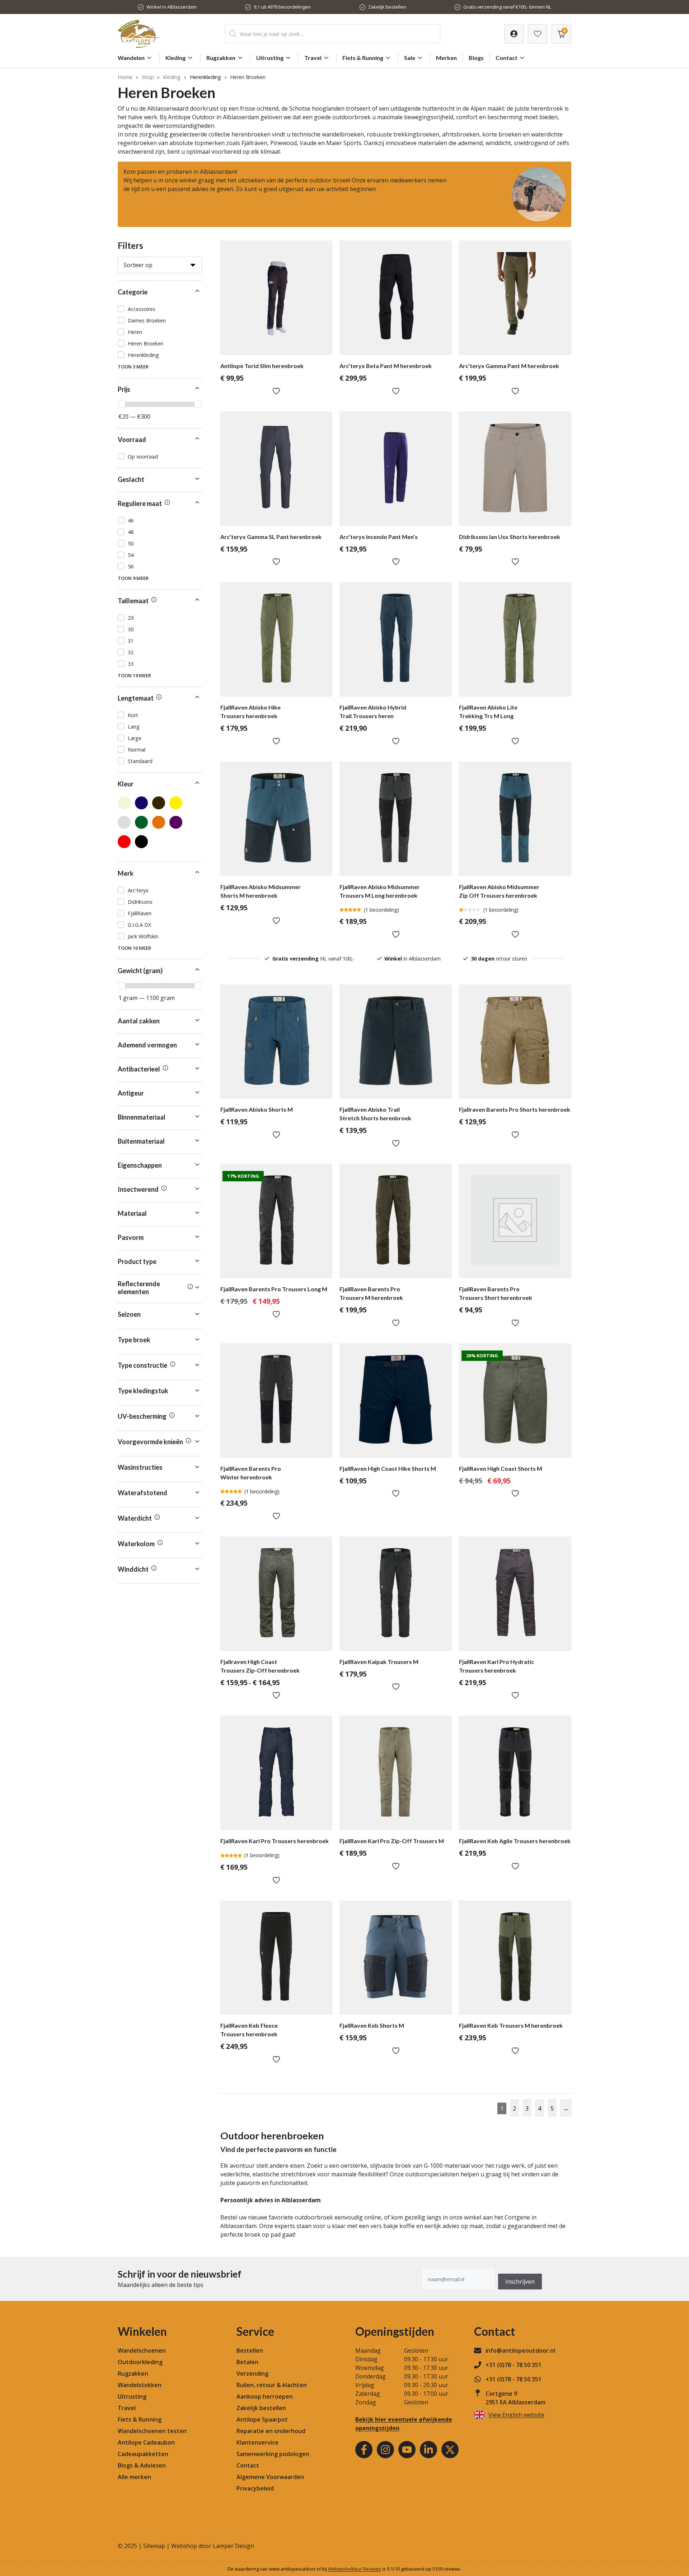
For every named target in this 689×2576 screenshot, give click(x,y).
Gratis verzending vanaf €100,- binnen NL (507, 7)
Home (125, 77)
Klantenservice (257, 2442)
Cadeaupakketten (143, 2454)
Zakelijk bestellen (387, 7)
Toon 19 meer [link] (134, 675)
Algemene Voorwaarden (270, 2477)
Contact (507, 58)
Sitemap (154, 2546)
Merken (446, 58)
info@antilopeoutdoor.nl (520, 2351)
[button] (160, 292)
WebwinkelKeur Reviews (355, 2569)
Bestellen (250, 2351)
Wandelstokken (140, 2385)
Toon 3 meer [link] (133, 367)
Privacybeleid (255, 2488)
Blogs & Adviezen (142, 2465)
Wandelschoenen (142, 2351)
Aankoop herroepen (265, 2396)
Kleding (175, 58)
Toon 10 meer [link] (134, 948)
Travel (313, 58)
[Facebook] (364, 2450)
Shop (148, 77)
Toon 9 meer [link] (133, 578)
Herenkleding (205, 77)
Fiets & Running (363, 58)
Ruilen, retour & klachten (272, 2385)
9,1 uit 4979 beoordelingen (282, 7)
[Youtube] (407, 2450)
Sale (410, 58)
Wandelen (131, 58)
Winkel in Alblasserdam (172, 7)
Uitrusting (270, 58)
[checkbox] (160, 309)
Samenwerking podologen (273, 2454)
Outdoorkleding (140, 2362)
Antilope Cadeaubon (146, 2442)
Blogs (476, 58)
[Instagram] (385, 2450)
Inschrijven (520, 2282)
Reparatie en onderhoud (271, 2431)
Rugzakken (221, 58)
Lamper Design (233, 2546)
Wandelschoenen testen (152, 2431)
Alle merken (134, 2477)
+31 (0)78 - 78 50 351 (514, 2365)
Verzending (252, 2373)
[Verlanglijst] (514, 34)
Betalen (247, 2362)
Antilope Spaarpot (262, 2419)
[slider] (122, 404)
